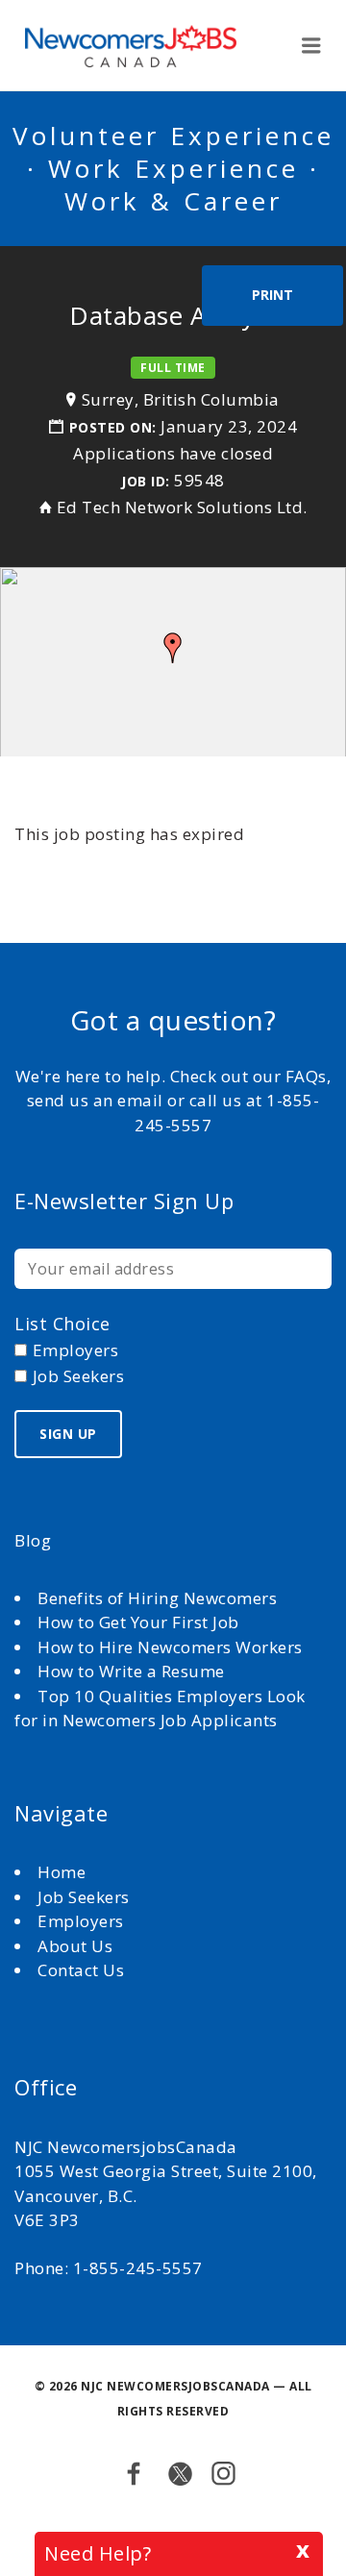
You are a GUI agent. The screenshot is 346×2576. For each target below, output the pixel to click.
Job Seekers (84, 1897)
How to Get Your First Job (138, 1622)
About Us (77, 1946)
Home (64, 1872)
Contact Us (81, 1970)
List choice (62, 1324)
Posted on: (115, 427)
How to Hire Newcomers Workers (170, 1647)
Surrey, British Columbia (181, 399)
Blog (33, 1540)
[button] (173, 648)
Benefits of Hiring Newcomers (157, 1598)
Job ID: (146, 481)
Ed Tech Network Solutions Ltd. (182, 507)
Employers (81, 1921)
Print (272, 295)
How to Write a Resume (131, 1671)
